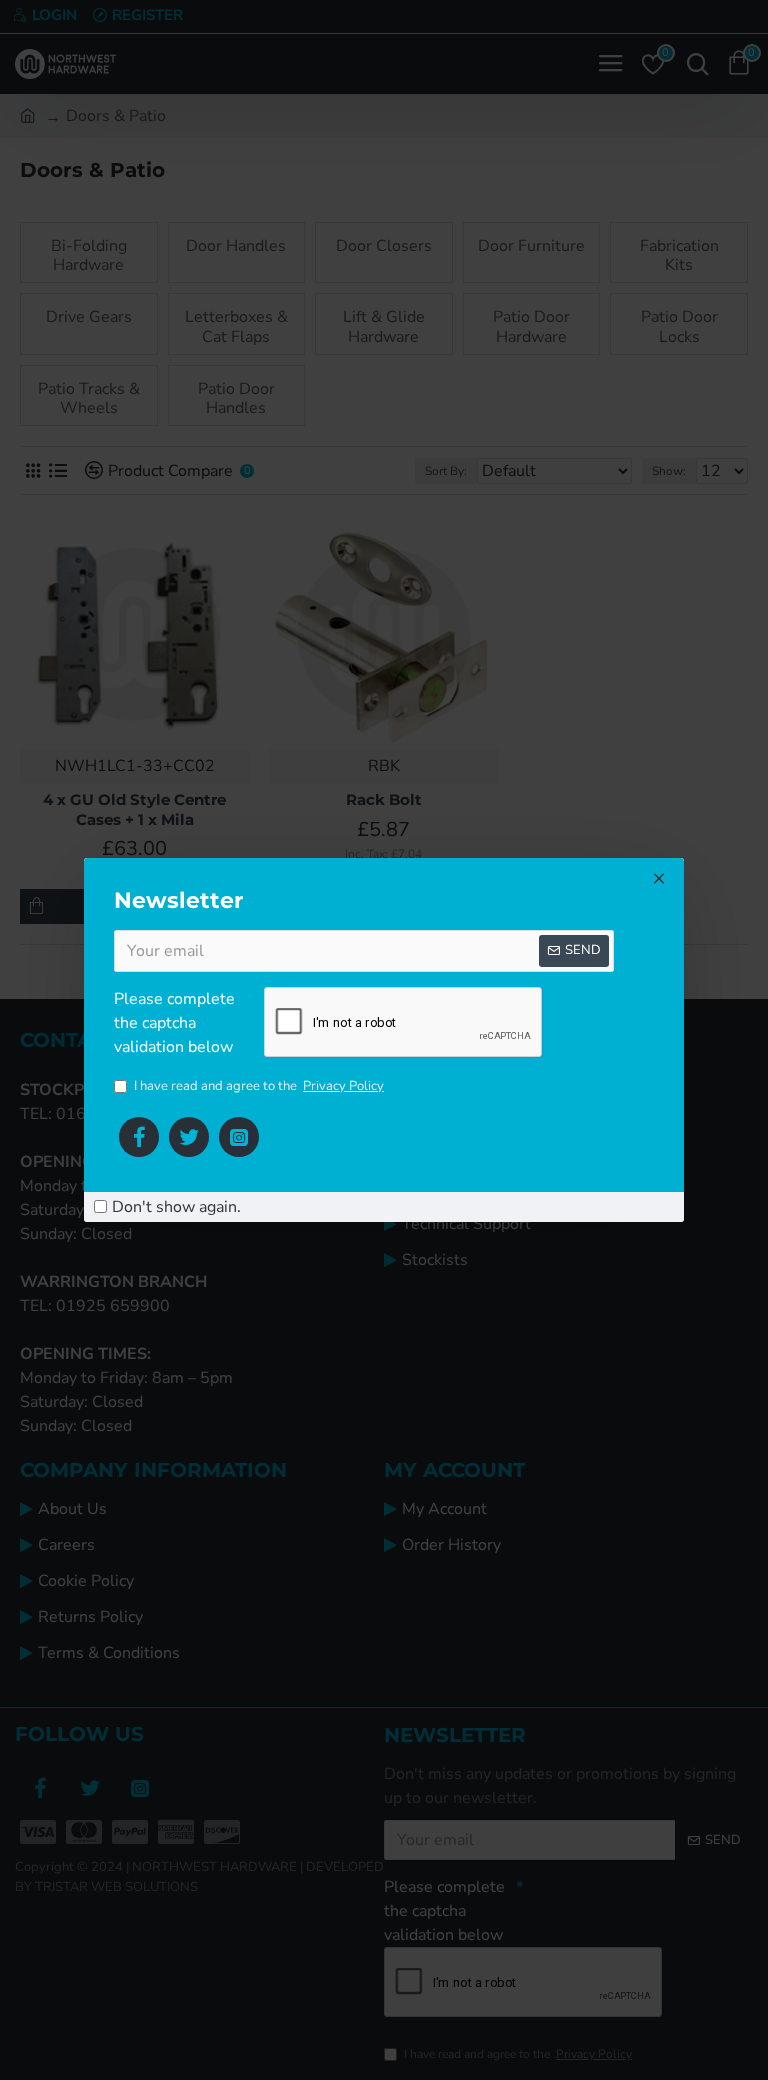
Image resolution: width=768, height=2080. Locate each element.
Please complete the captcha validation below (174, 1023)
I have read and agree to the (259, 1086)
